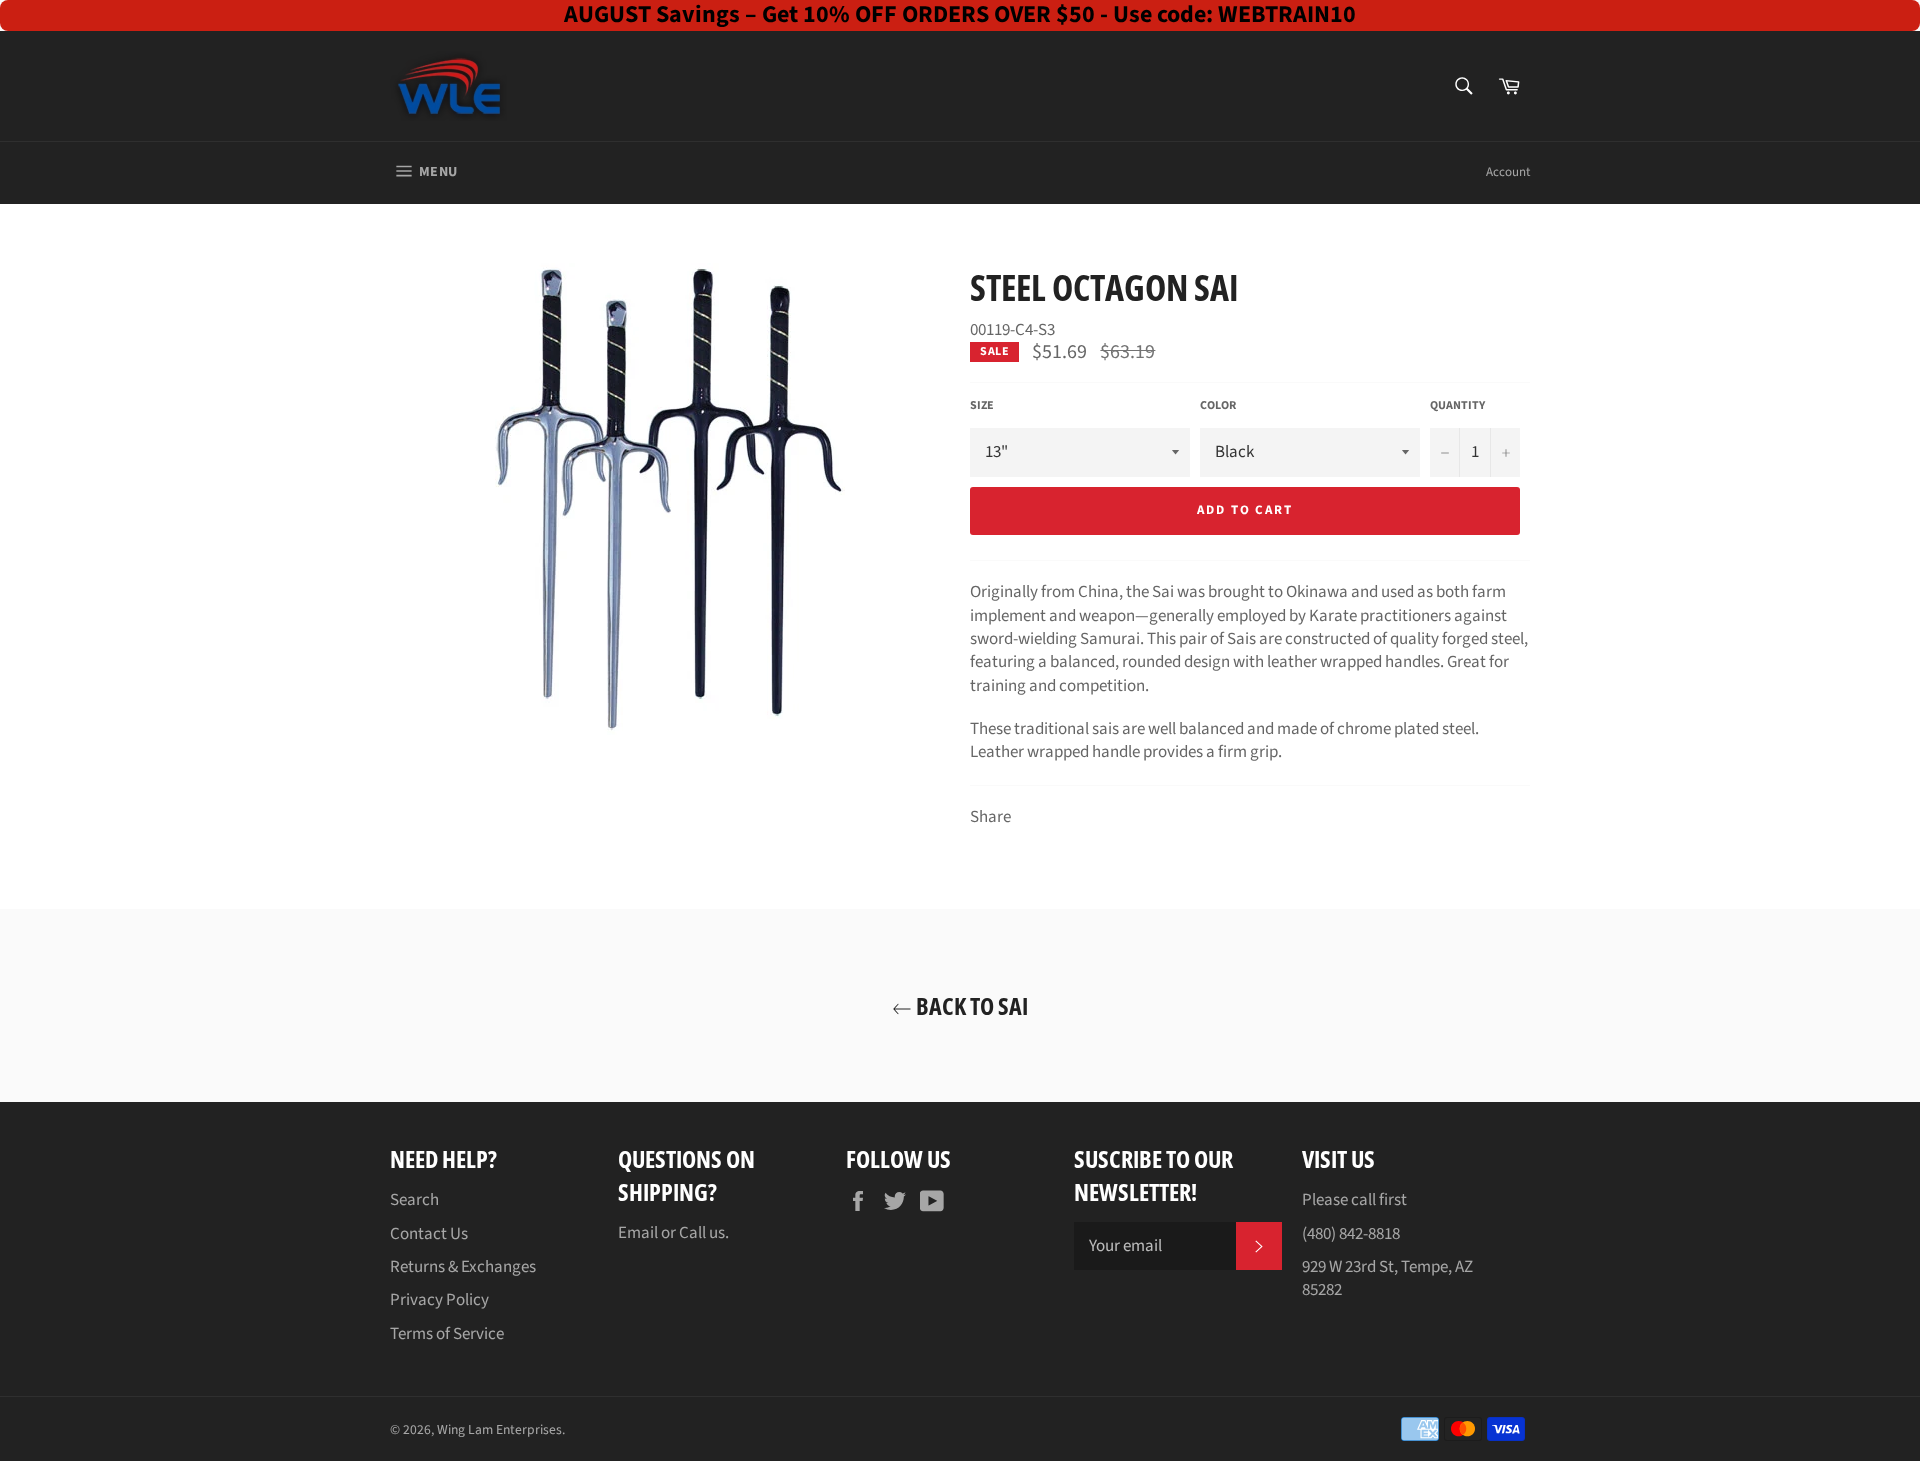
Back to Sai (970, 1005)
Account (1508, 172)
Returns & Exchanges (463, 1267)
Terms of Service (447, 1334)
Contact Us (429, 1234)
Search (414, 1200)
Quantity (1457, 406)
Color (1218, 406)
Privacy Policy (439, 1300)
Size (982, 406)
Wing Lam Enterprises (499, 1429)
